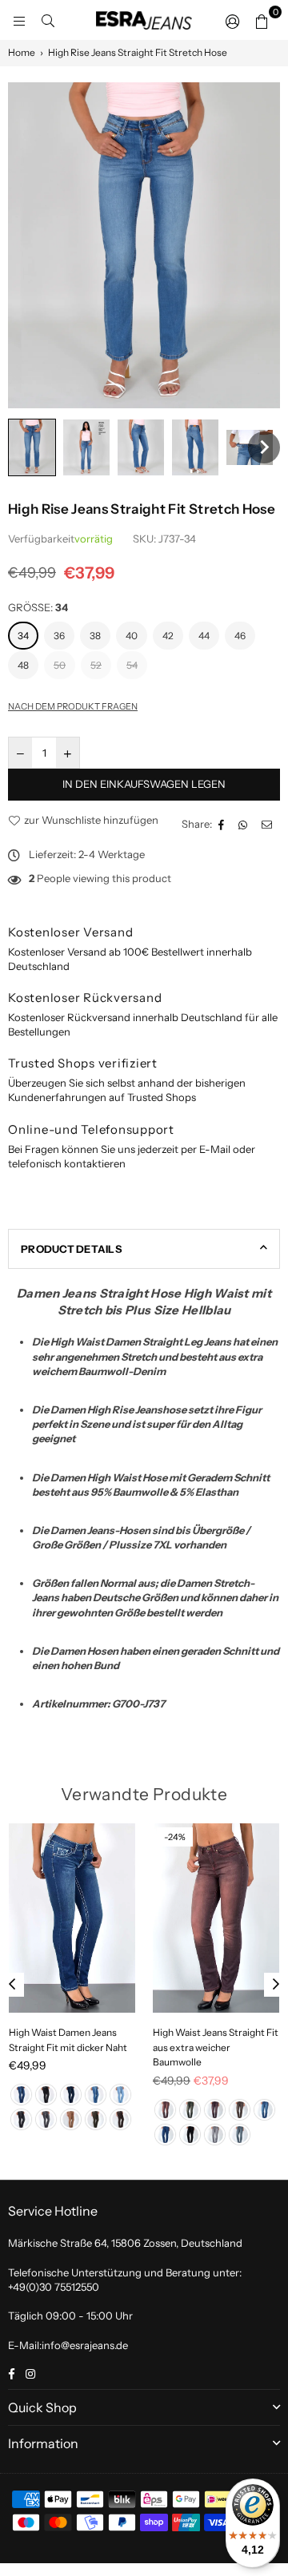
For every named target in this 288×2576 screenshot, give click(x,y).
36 (59, 636)
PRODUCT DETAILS (71, 1249)
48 (23, 665)
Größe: (38, 607)
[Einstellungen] (233, 20)
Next (276, 1985)
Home (22, 52)
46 (240, 636)
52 (96, 665)
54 (132, 665)
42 (168, 636)
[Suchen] (48, 20)
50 (60, 665)
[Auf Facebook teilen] (223, 824)
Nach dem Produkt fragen (73, 706)
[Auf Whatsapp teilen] (245, 824)
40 (132, 636)
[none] (32, 447)
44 (204, 636)
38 (95, 636)
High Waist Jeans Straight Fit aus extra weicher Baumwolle (216, 2047)
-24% (175, 1837)
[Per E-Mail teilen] (269, 824)
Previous (12, 1985)
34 (23, 636)
